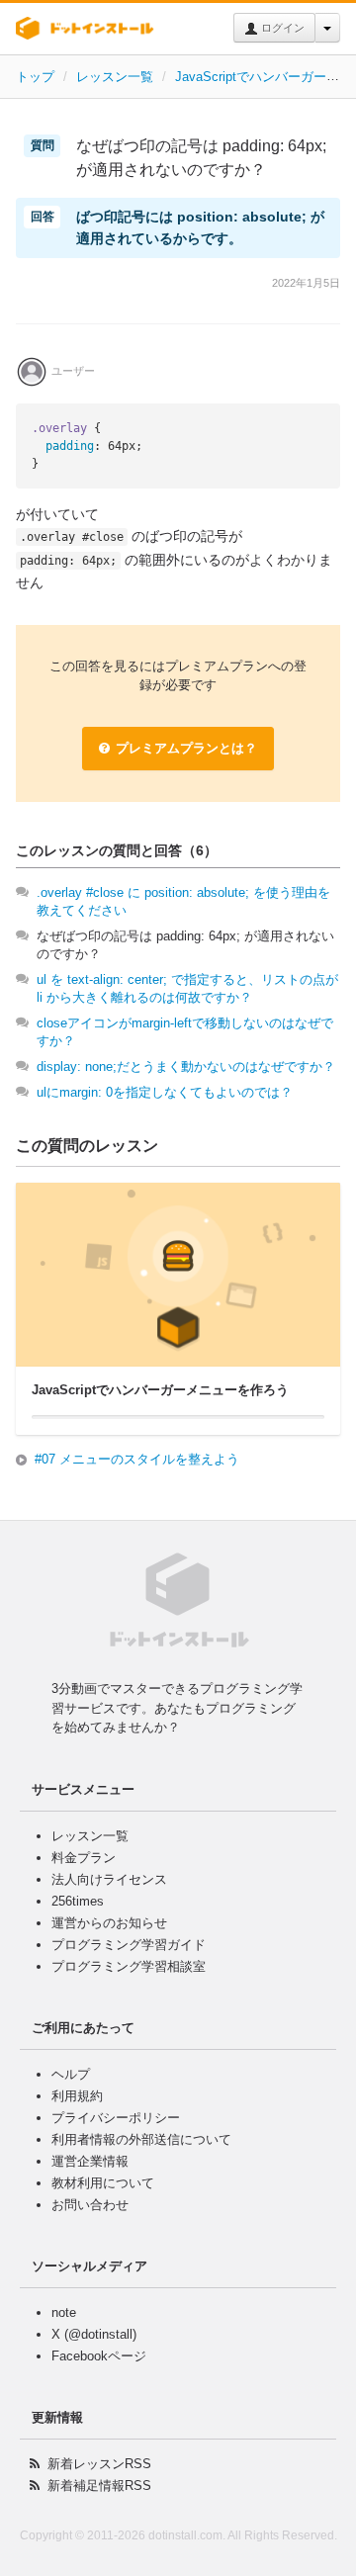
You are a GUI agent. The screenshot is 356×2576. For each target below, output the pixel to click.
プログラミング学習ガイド (129, 1945)
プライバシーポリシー (116, 2118)
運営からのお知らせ (109, 1923)
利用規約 (77, 2096)
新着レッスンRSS (99, 2464)
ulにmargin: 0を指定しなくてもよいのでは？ (165, 1092)
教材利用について (103, 2183)
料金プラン (84, 1858)
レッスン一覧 (115, 77)
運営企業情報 (90, 2161)
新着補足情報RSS (99, 2486)
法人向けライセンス (109, 1879)
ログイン (281, 28)
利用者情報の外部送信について (141, 2139)
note (64, 2312)
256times (78, 1901)
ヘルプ (71, 2074)
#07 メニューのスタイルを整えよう (137, 1459)
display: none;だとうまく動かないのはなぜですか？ (186, 1066)
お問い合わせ (90, 2205)
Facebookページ (99, 2356)
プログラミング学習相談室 (129, 1966)
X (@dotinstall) (94, 2334)
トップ (35, 77)
